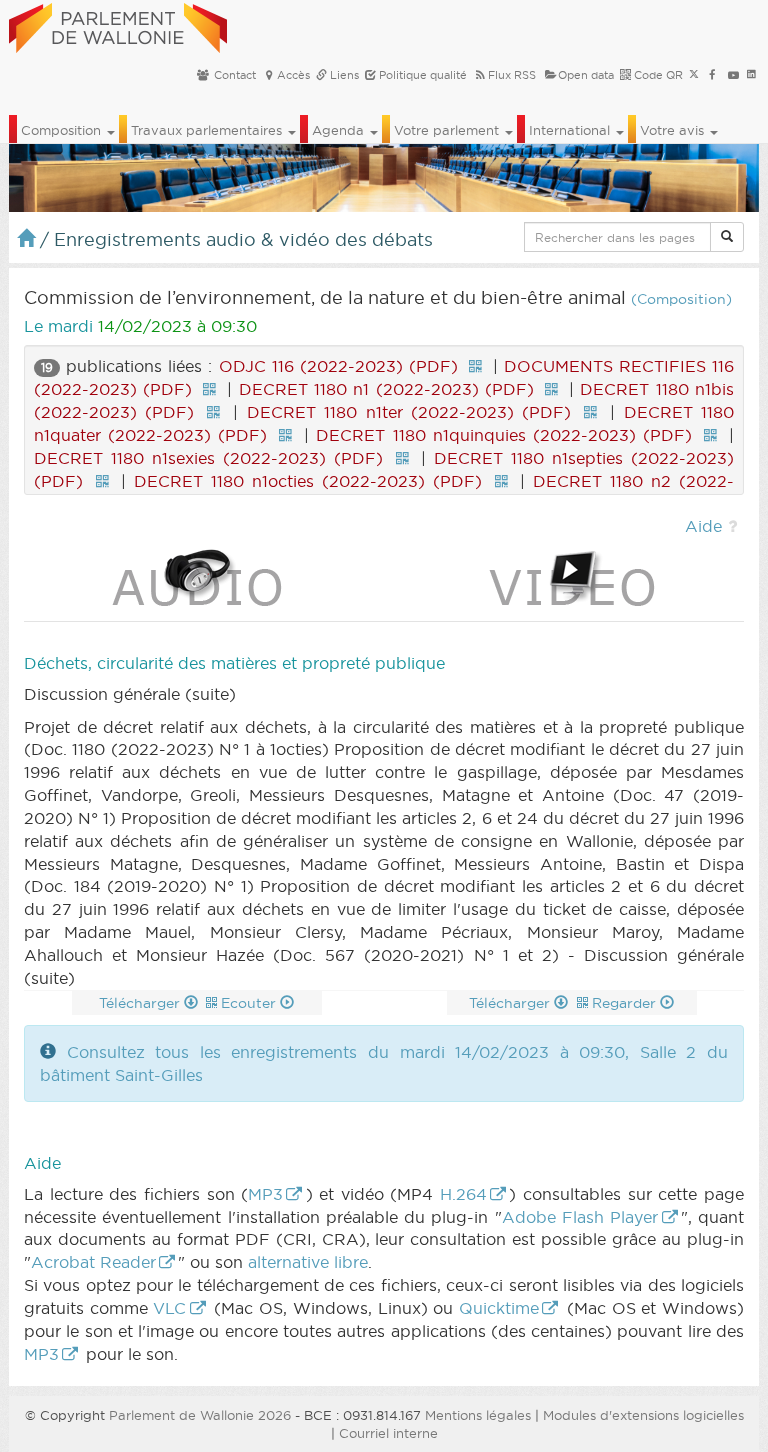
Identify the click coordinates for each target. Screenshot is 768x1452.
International (571, 130)
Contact (233, 75)
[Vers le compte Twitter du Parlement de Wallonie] (694, 75)
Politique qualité (421, 75)
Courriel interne (388, 1433)
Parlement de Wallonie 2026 (200, 1415)
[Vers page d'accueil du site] (118, 25)
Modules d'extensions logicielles (643, 1415)
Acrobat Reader (93, 1262)
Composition (63, 130)
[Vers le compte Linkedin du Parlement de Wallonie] (751, 75)
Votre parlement (448, 130)
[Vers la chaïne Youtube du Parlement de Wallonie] (733, 75)
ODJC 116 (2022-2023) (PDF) (338, 366)
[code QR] (475, 366)
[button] (727, 237)
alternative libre (308, 1262)
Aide (703, 526)
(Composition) (681, 299)
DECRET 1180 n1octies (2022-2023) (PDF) (308, 481)
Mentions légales (478, 1415)
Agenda (340, 130)
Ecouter (250, 1003)
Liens (343, 75)
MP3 (265, 1194)
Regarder (626, 1003)
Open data (586, 75)
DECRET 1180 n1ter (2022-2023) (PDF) (409, 412)
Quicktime (499, 1308)
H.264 (463, 1194)
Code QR (657, 75)
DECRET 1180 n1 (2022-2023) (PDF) (386, 389)
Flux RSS (512, 75)
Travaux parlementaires (208, 130)
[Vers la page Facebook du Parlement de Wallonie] (712, 75)
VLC (169, 1308)
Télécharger (141, 1003)
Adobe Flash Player (580, 1217)
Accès (293, 75)
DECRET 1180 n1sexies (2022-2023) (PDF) (208, 458)
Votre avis (674, 130)
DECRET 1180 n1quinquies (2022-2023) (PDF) (504, 435)
